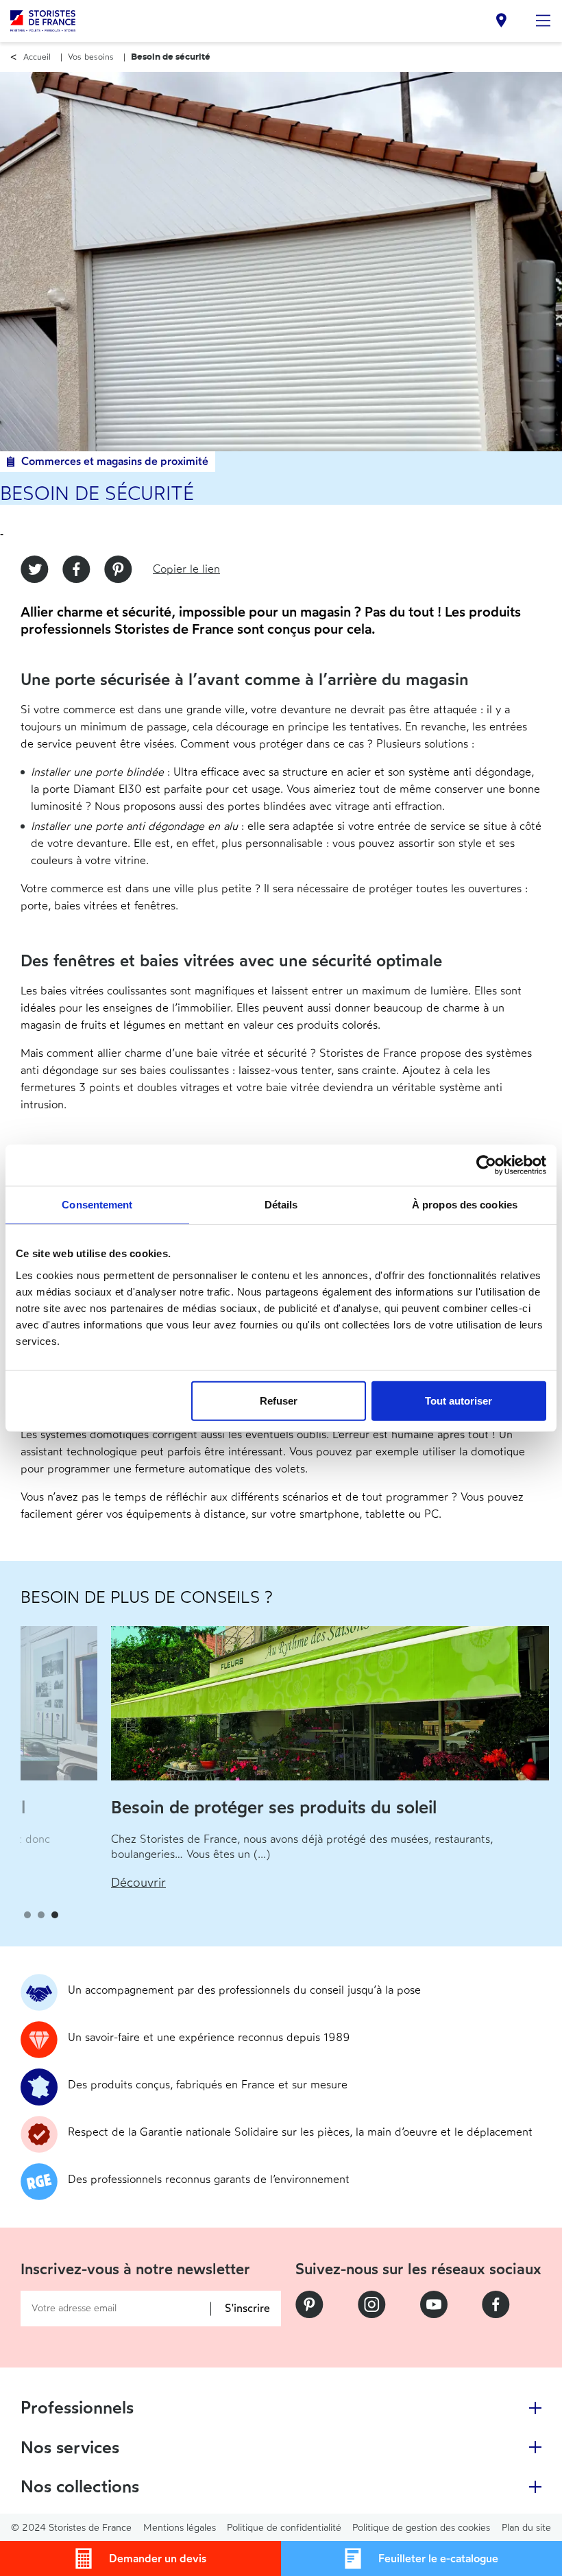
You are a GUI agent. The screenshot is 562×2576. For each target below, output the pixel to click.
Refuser (279, 1400)
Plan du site (526, 2528)
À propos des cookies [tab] (465, 1205)
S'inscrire (247, 2309)
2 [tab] (41, 1915)
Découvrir (48, 1883)
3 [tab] (55, 1915)
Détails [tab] (281, 1205)
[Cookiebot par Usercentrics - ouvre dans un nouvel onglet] (486, 1165)
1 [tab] (27, 1915)
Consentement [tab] (97, 1205)
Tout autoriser (459, 1400)
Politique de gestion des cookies (421, 2528)
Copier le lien (186, 569)
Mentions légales (180, 2528)
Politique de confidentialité (284, 2528)
